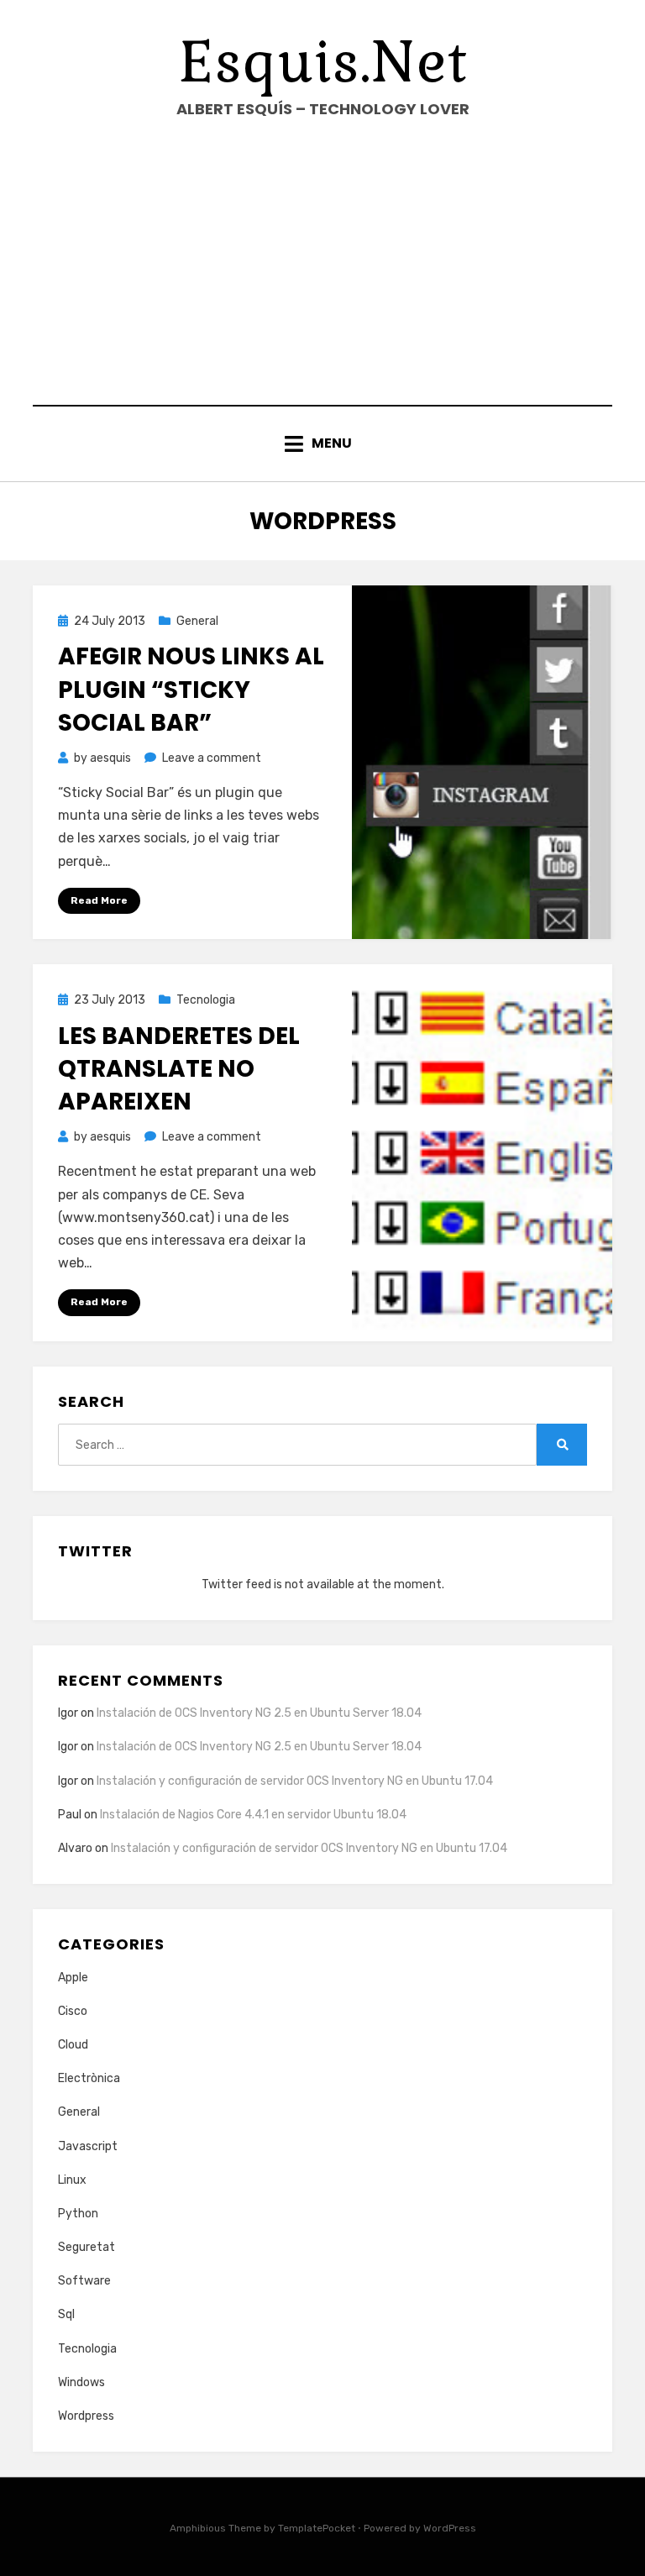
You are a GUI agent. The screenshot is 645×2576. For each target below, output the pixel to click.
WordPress (450, 2528)
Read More (99, 900)
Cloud (73, 2045)
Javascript (88, 2146)
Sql (66, 2314)
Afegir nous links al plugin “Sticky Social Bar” (191, 689)
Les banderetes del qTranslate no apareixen (179, 1069)
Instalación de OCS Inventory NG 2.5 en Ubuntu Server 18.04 (259, 1713)
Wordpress (86, 2416)
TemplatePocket (317, 2528)
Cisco (73, 2011)
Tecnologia (206, 1000)
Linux (72, 2180)
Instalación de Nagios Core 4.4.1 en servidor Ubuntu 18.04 (253, 1815)
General (197, 621)
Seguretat (87, 2247)
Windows (81, 2382)
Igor (68, 1781)
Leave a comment (212, 758)
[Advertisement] (322, 262)
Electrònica (89, 2078)
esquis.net (323, 62)
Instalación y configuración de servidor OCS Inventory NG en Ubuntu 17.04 (295, 1781)
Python (78, 2214)
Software (84, 2281)
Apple (73, 1978)
